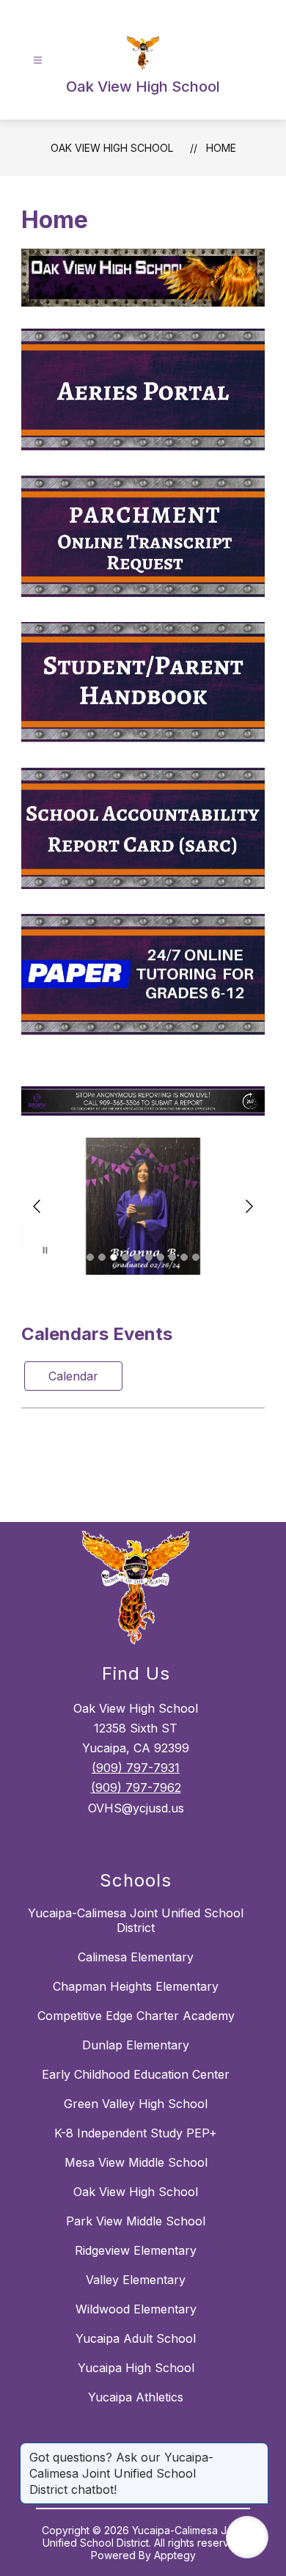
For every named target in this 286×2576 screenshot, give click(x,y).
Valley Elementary (136, 2280)
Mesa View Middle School (136, 2162)
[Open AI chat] (247, 2537)
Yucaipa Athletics (136, 2397)
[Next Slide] (249, 1206)
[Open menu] (38, 61)
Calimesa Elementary (136, 1957)
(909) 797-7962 (136, 1788)
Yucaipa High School (136, 2368)
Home (221, 148)
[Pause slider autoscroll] (45, 1252)
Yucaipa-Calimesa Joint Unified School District (136, 1920)
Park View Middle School (136, 2221)
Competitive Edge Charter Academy (136, 2016)
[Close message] (257, 2450)
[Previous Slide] (37, 1206)
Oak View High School (112, 148)
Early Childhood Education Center (136, 2074)
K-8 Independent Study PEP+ (136, 2133)
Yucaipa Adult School (136, 2338)
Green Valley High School (136, 2104)
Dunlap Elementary (136, 2045)
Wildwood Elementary (136, 2309)
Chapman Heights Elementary (136, 1986)
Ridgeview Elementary (136, 2250)
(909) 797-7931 (136, 1768)
